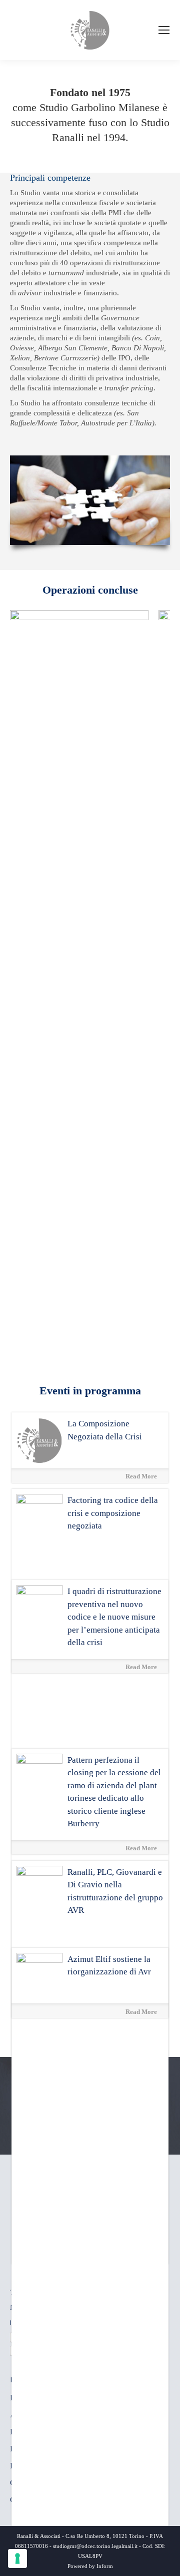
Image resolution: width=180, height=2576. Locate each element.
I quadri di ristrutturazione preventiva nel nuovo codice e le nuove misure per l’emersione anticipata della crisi (114, 1617)
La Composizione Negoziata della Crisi (105, 1430)
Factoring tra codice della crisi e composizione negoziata (113, 1513)
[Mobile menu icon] (164, 30)
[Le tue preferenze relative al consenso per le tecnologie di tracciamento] (17, 2558)
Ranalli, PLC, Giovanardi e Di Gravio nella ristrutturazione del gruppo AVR (115, 1891)
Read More (142, 1476)
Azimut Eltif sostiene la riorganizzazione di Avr (109, 1966)
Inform (105, 2566)
